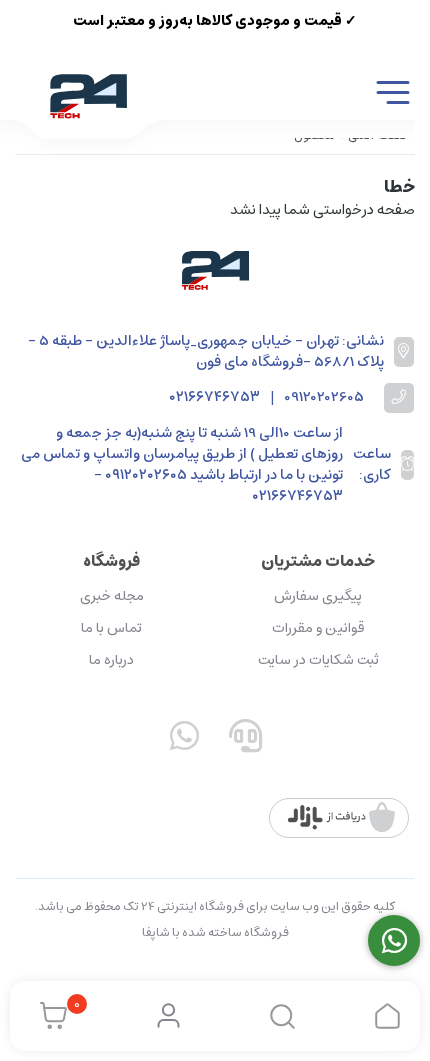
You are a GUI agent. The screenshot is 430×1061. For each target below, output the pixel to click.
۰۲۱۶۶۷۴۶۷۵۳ (214, 397)
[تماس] (246, 740)
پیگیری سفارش (318, 596)
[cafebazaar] (341, 818)
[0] (48, 1016)
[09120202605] (394, 940)
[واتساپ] (185, 740)
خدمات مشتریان (318, 561)
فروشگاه (111, 561)
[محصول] (215, 270)
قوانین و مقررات (318, 628)
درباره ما (111, 660)
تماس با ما (111, 628)
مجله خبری (112, 596)
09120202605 (324, 397)
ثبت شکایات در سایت (318, 660)
